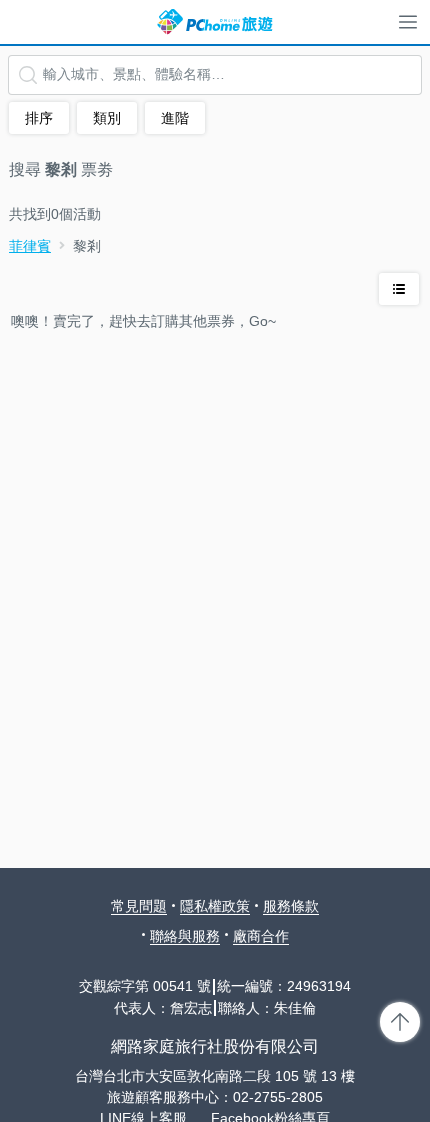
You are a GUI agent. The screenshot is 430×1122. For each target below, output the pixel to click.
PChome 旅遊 (215, 22)
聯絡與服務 (185, 936)
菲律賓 (30, 246)
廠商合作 (261, 936)
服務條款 (291, 906)
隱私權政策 (215, 906)
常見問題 (139, 906)
